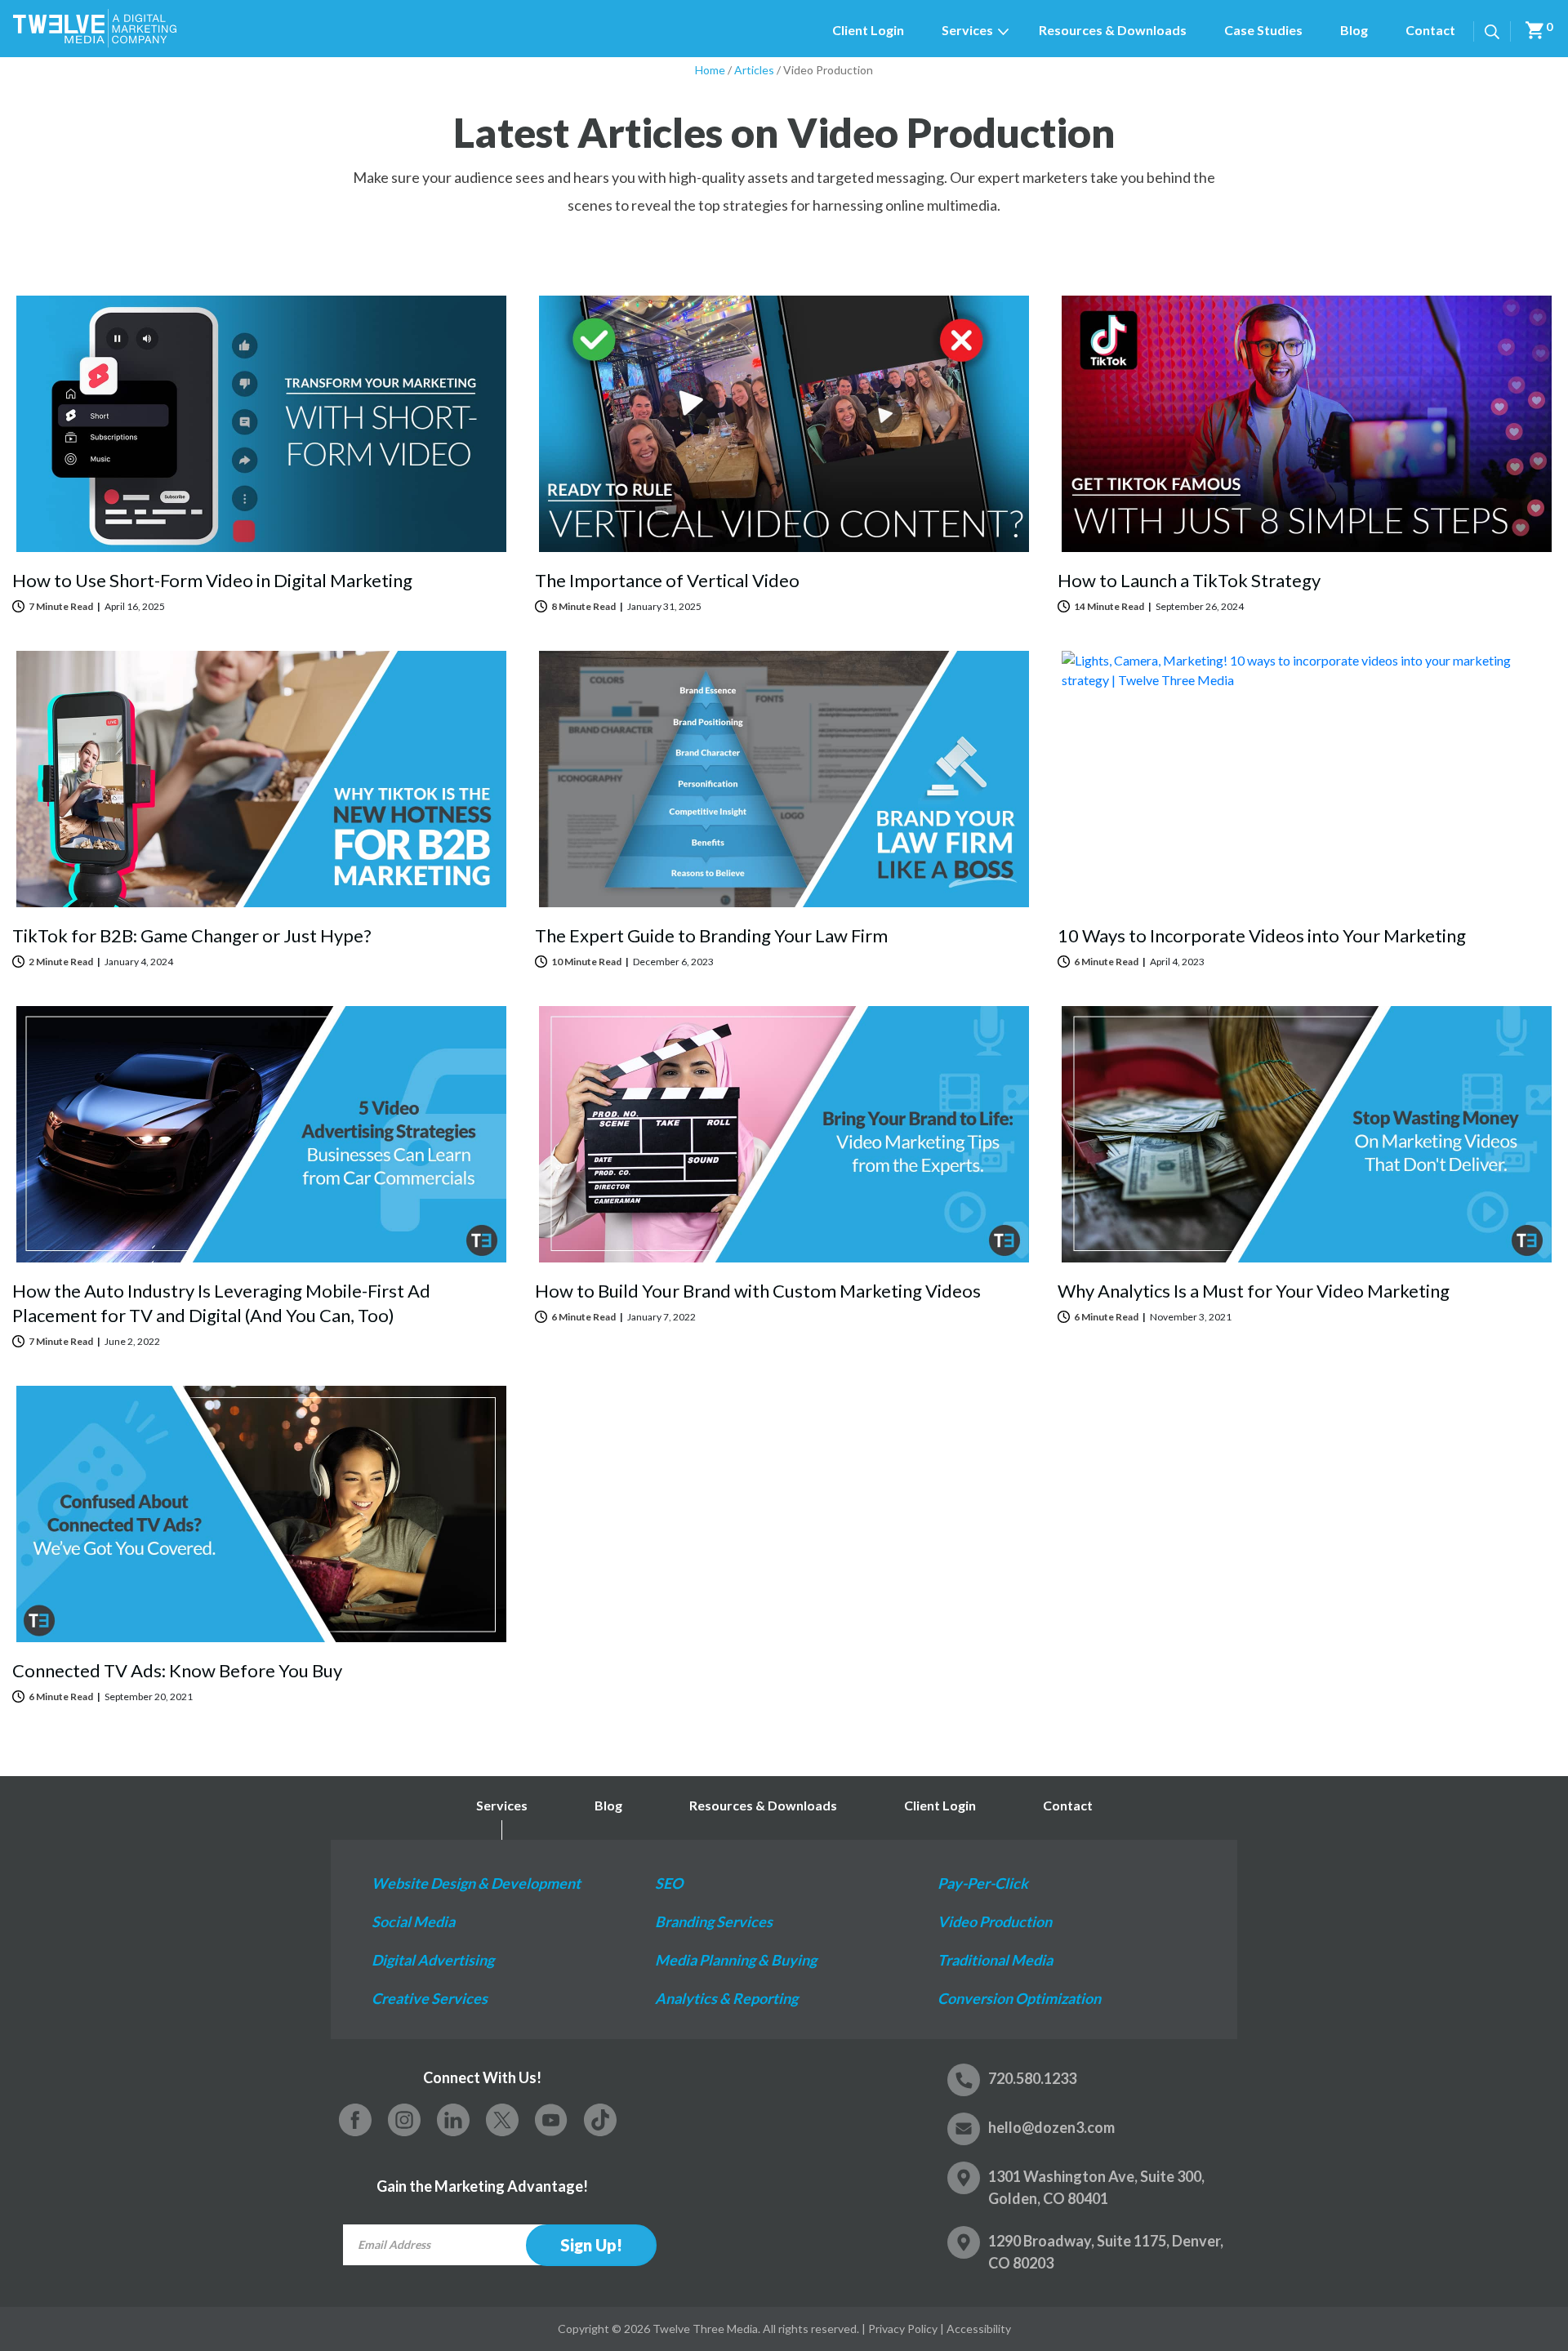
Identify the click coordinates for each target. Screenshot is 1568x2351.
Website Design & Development (476, 1883)
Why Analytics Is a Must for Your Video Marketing (1254, 1291)
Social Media (413, 1921)
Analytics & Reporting (726, 1998)
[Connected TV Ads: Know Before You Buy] (261, 1514)
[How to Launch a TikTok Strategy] (1307, 424)
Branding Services (714, 1921)
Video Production (995, 1921)
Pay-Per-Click (983, 1883)
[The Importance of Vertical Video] (784, 424)
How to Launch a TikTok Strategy (1189, 580)
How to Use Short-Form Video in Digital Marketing (212, 580)
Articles (754, 70)
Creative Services (430, 1998)
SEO (669, 1883)
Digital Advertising (433, 1960)
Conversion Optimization (1019, 1998)
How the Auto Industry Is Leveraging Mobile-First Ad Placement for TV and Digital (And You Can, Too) (221, 1303)
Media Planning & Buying (736, 1960)
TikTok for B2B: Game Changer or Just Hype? (192, 935)
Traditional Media (995, 1960)
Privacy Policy (903, 2329)
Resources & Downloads (1113, 30)
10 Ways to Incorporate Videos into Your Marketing (1262, 935)
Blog (1354, 30)
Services (967, 30)
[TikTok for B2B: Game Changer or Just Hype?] (261, 779)
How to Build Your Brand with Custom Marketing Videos (758, 1291)
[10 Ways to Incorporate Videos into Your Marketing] (1307, 779)
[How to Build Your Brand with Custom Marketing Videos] (784, 1134)
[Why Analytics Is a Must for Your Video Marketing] (1307, 1134)
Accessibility (979, 2329)
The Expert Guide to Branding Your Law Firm (711, 935)
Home (710, 70)
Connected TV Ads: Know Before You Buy (177, 1670)
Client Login (868, 30)
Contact (1430, 30)
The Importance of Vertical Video (667, 580)
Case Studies (1263, 30)
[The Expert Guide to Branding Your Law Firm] (784, 779)
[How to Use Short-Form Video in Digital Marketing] (261, 424)
